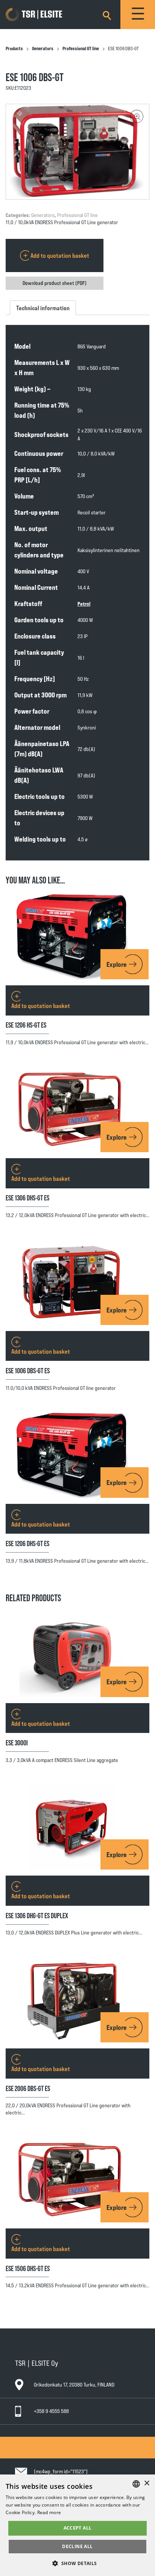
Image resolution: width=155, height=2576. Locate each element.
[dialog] (77, 2525)
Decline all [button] (77, 2546)
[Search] (107, 14)
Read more (49, 2512)
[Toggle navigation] (138, 15)
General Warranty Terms (46, 2447)
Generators (43, 48)
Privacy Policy (35, 2454)
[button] (137, 116)
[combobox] (136, 2484)
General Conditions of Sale (48, 2440)
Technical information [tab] (43, 308)
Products (14, 48)
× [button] (147, 2483)
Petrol (84, 604)
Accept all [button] (78, 2528)
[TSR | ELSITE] (45, 15)
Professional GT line (81, 48)
